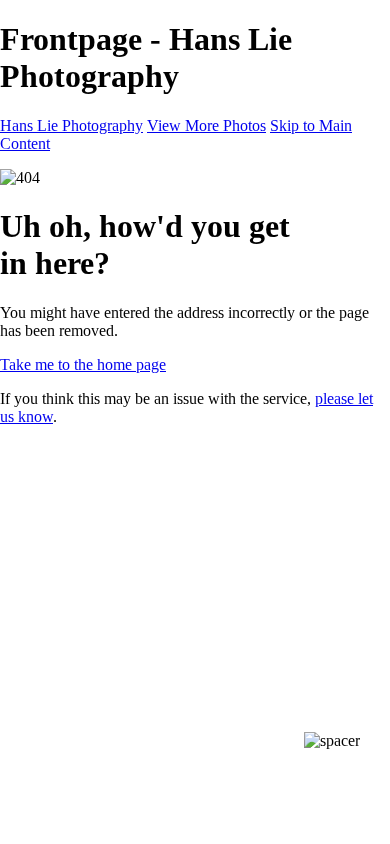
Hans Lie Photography (71, 125)
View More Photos (206, 125)
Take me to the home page (83, 364)
